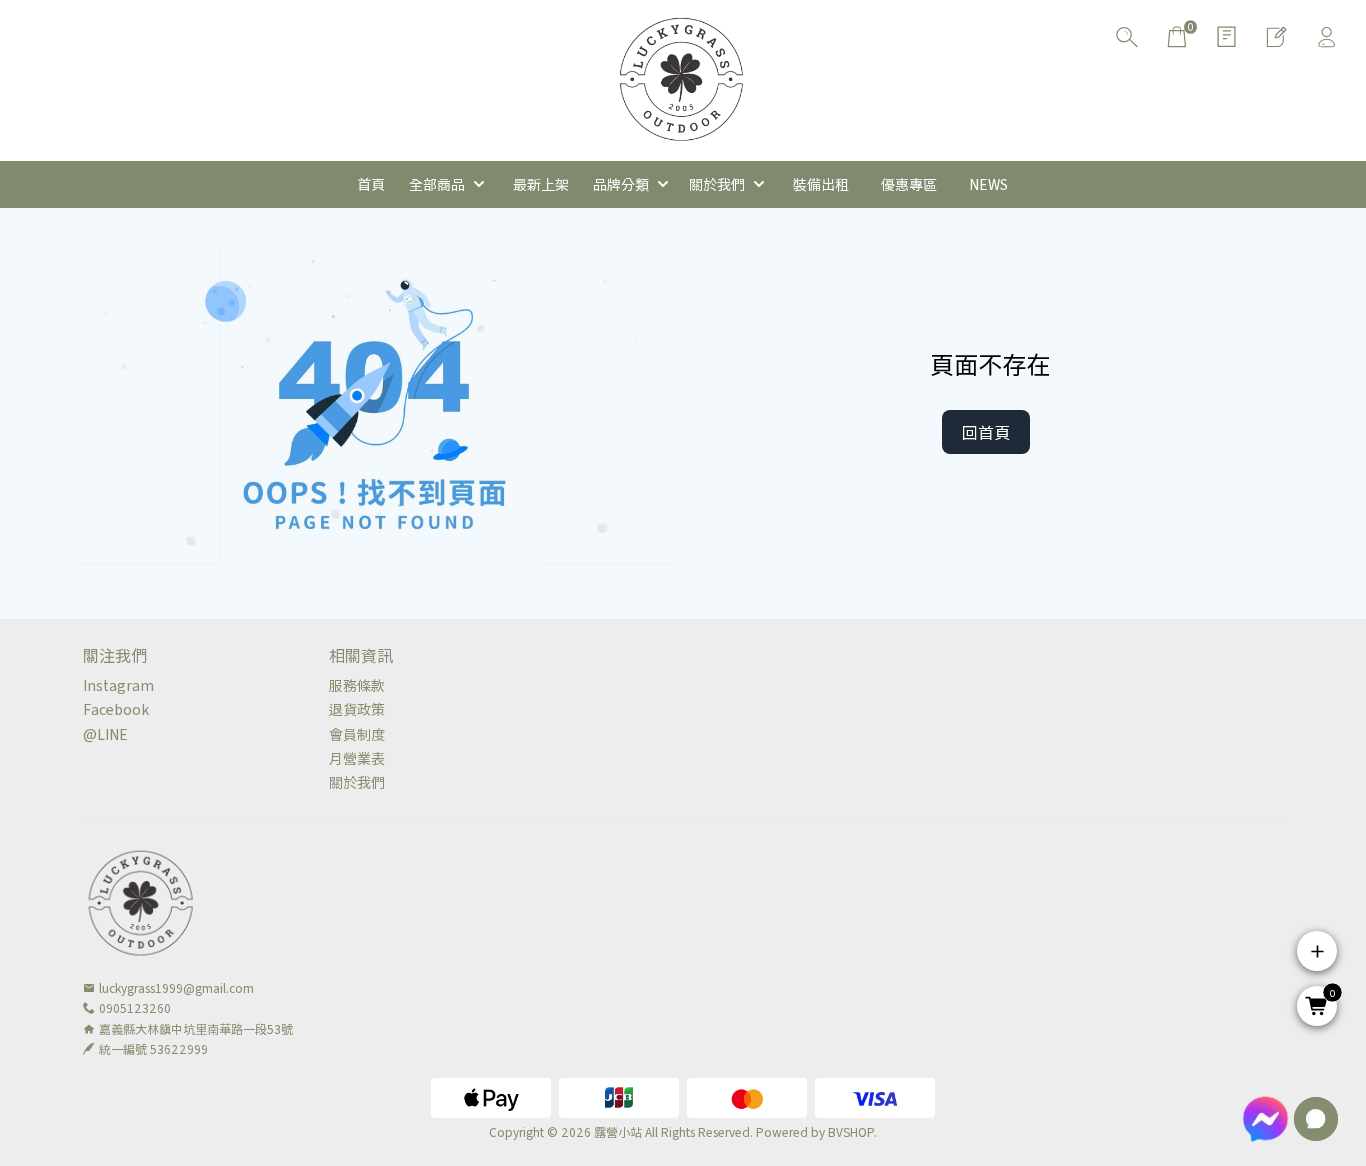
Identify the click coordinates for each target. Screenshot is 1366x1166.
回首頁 (986, 432)
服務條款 (357, 685)
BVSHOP (851, 1131)
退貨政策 (357, 709)
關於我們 (357, 782)
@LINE (105, 734)
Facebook (116, 709)
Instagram (118, 685)
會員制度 (357, 734)
